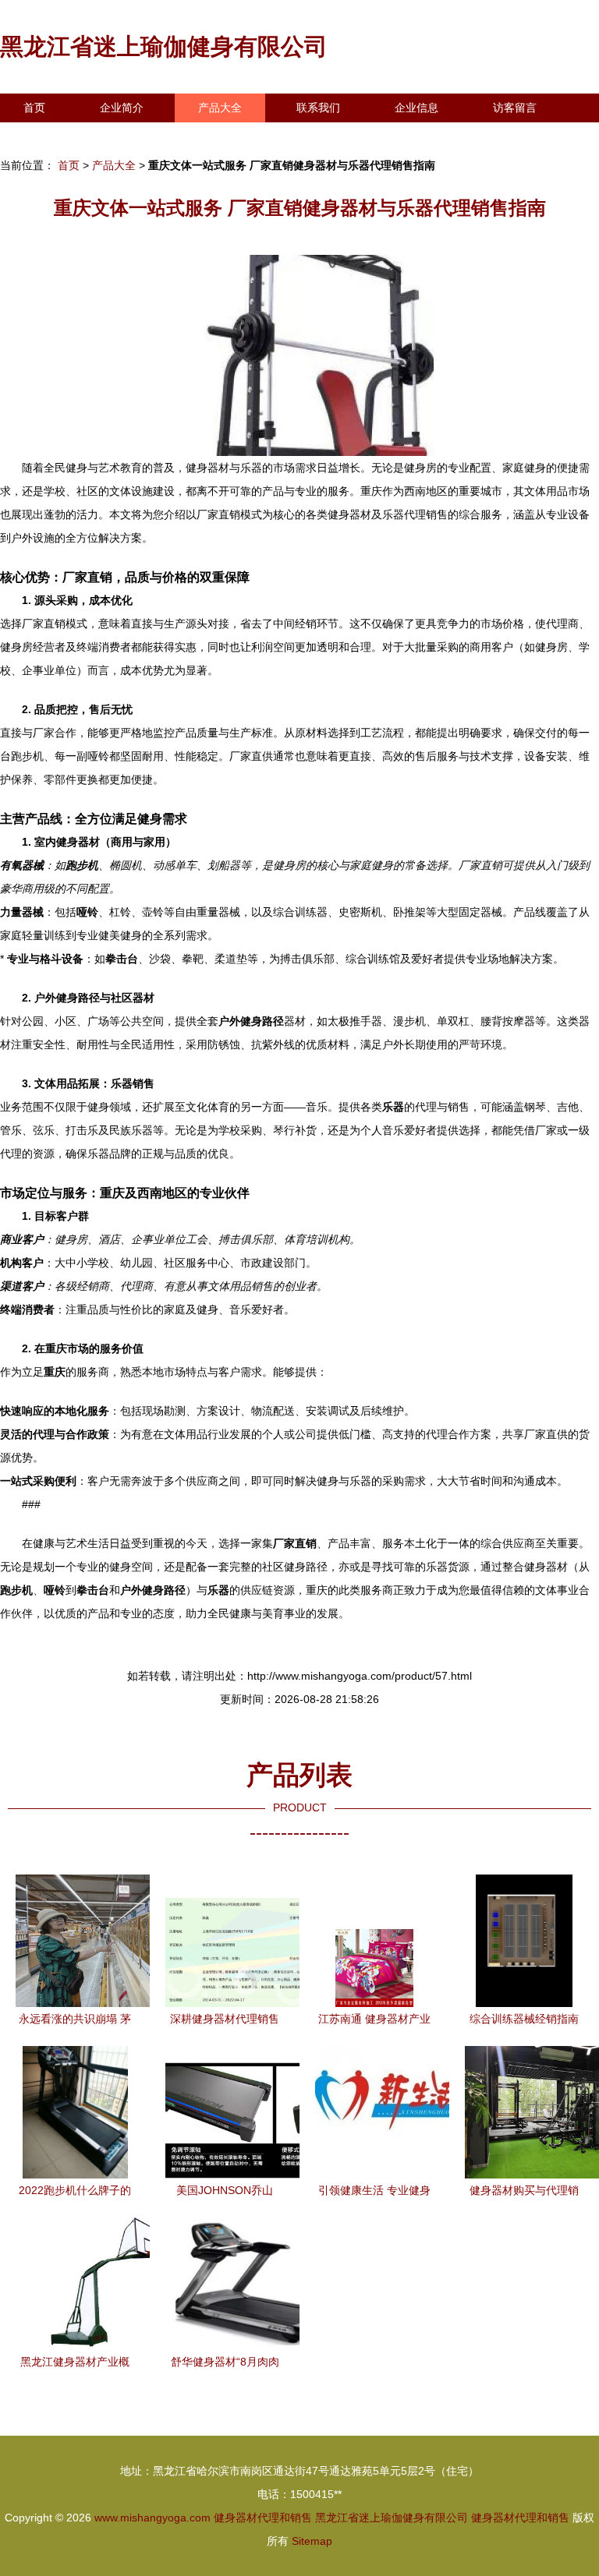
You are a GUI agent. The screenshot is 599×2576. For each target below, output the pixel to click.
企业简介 (122, 108)
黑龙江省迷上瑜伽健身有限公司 (164, 46)
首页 (34, 108)
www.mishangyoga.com (152, 2518)
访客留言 (515, 108)
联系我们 (318, 108)
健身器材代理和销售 (263, 2518)
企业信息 (416, 108)
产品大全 (220, 108)
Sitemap (312, 2541)
